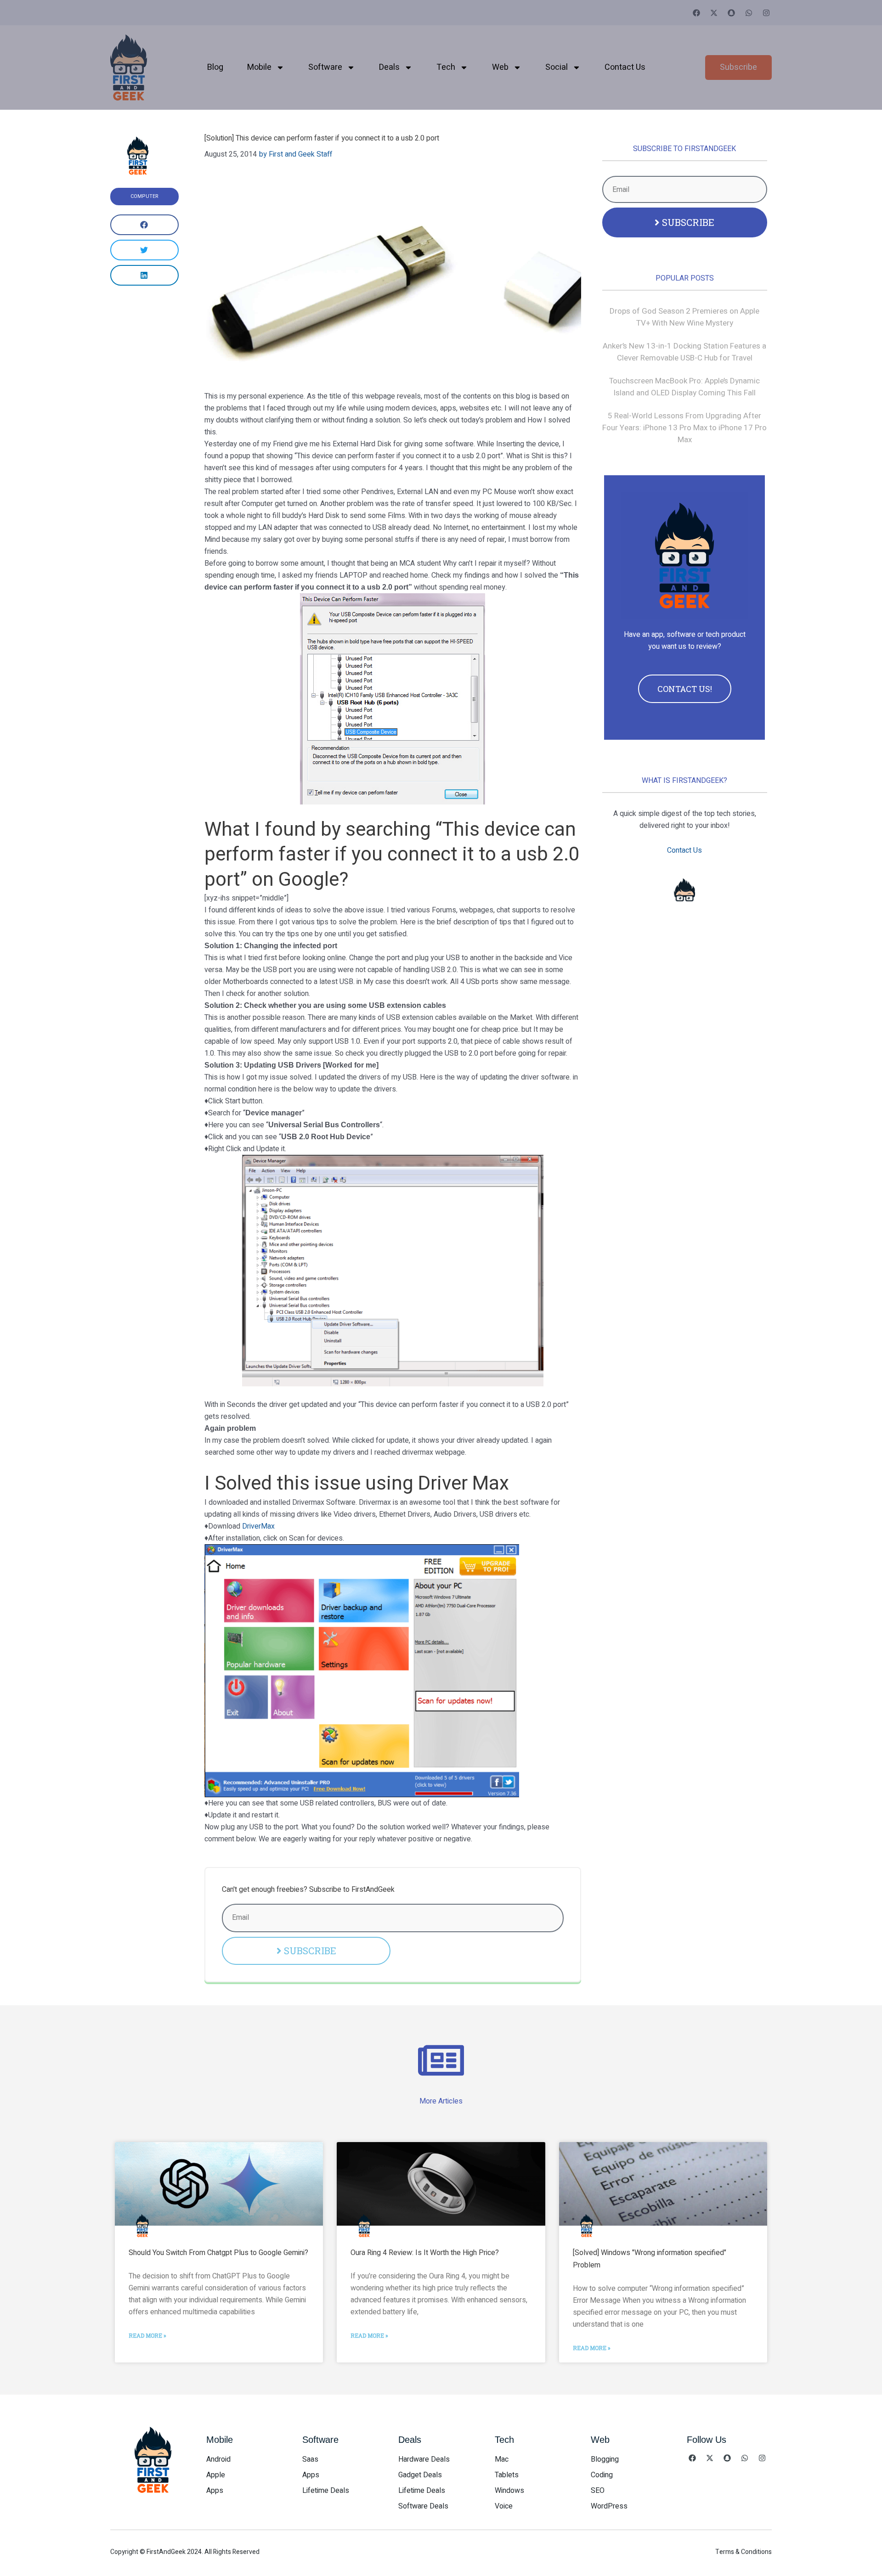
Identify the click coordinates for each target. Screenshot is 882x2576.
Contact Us (625, 67)
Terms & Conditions (743, 2552)
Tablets (507, 2475)
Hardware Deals (424, 2459)
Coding (602, 2475)
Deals (389, 67)
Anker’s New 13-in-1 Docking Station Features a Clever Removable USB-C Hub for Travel (684, 352)
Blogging (605, 2459)
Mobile (259, 67)
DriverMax (258, 1526)
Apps (215, 2491)
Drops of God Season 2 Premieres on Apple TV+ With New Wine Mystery (684, 317)
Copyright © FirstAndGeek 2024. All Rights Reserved (185, 2552)
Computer (144, 196)
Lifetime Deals (326, 2491)
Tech (446, 67)
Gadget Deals (420, 2475)
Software (325, 67)
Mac (502, 2459)
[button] (144, 225)
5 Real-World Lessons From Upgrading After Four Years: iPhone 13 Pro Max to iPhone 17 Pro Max (684, 428)
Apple (216, 2475)
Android (218, 2459)
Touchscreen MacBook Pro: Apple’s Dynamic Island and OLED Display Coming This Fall (684, 387)
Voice (504, 2506)
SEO (598, 2491)
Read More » (147, 2335)
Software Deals (423, 2506)
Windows (509, 2491)
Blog (215, 67)
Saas (310, 2459)
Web (500, 67)
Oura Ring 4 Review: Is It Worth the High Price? (425, 2253)
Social (557, 67)
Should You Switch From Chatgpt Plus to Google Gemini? (218, 2253)
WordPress (609, 2506)
